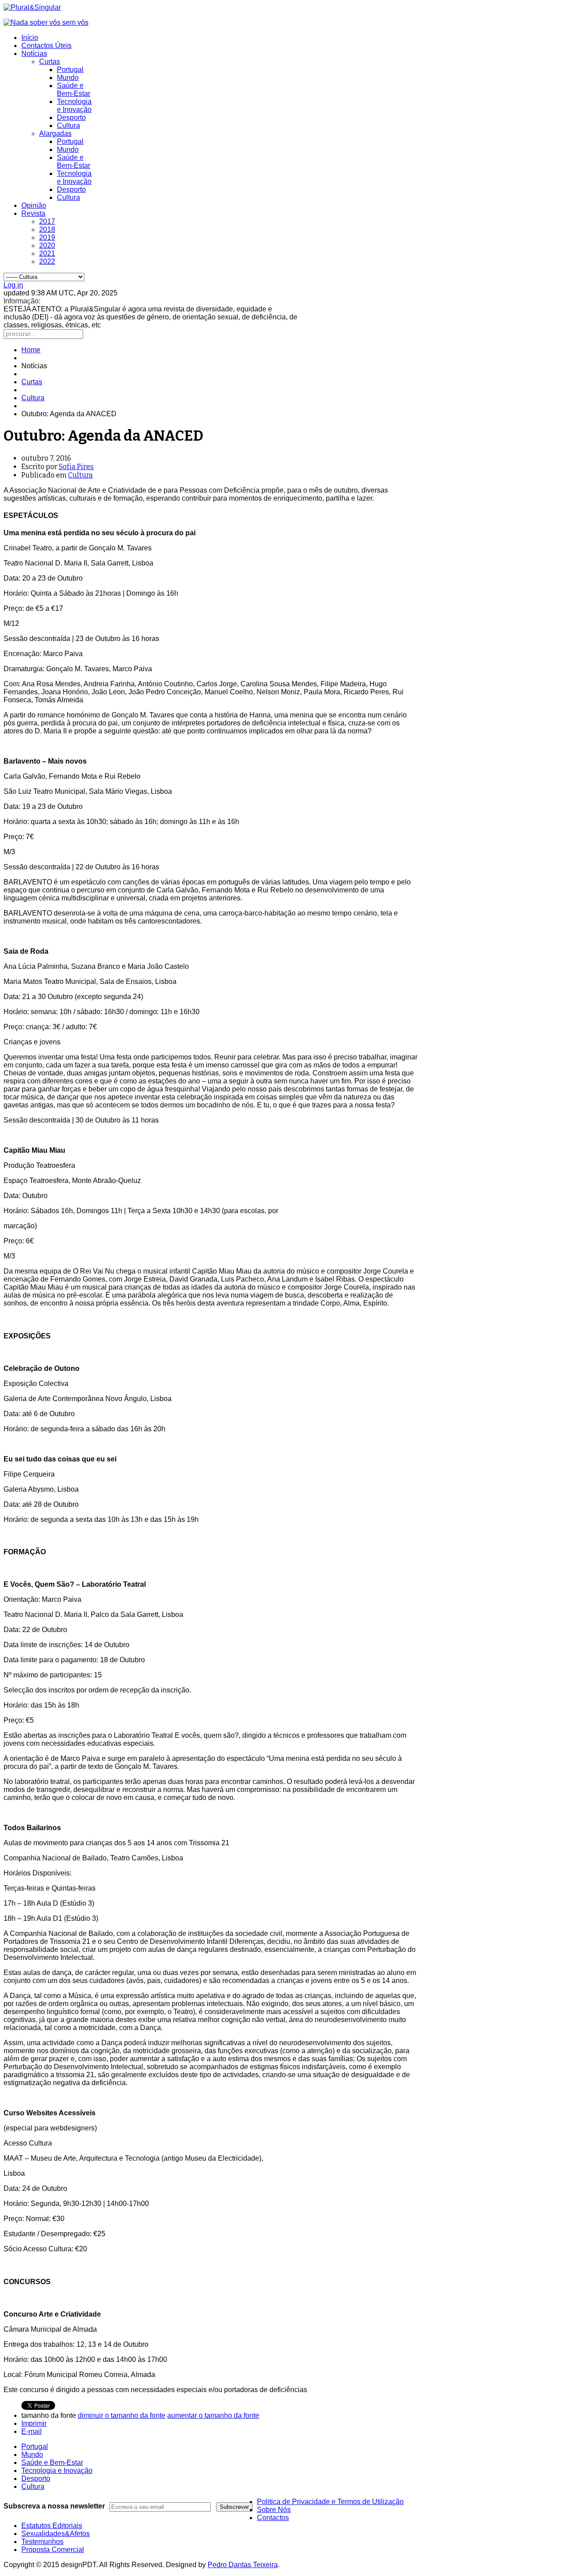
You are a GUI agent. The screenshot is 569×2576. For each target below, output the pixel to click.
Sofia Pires (76, 467)
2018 (47, 229)
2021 (47, 253)
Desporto (71, 117)
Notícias (34, 54)
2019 (47, 237)
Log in (13, 285)
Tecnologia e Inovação (74, 106)
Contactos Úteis (46, 46)
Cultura (68, 125)
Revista (33, 213)
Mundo (68, 78)
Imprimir (34, 2423)
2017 (47, 221)
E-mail (32, 2431)
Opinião (34, 205)
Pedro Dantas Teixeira (243, 2565)
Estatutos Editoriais (52, 2526)
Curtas (50, 62)
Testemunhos (42, 2542)
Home (31, 350)
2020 (47, 245)
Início (30, 38)
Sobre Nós (274, 2510)
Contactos (273, 2518)
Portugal (70, 70)
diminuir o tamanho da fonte (122, 2415)
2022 (47, 261)
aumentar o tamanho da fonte (213, 2415)
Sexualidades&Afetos (56, 2534)
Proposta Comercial (53, 2550)
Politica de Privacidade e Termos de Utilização (330, 2502)
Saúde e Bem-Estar (74, 90)
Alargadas (55, 133)
